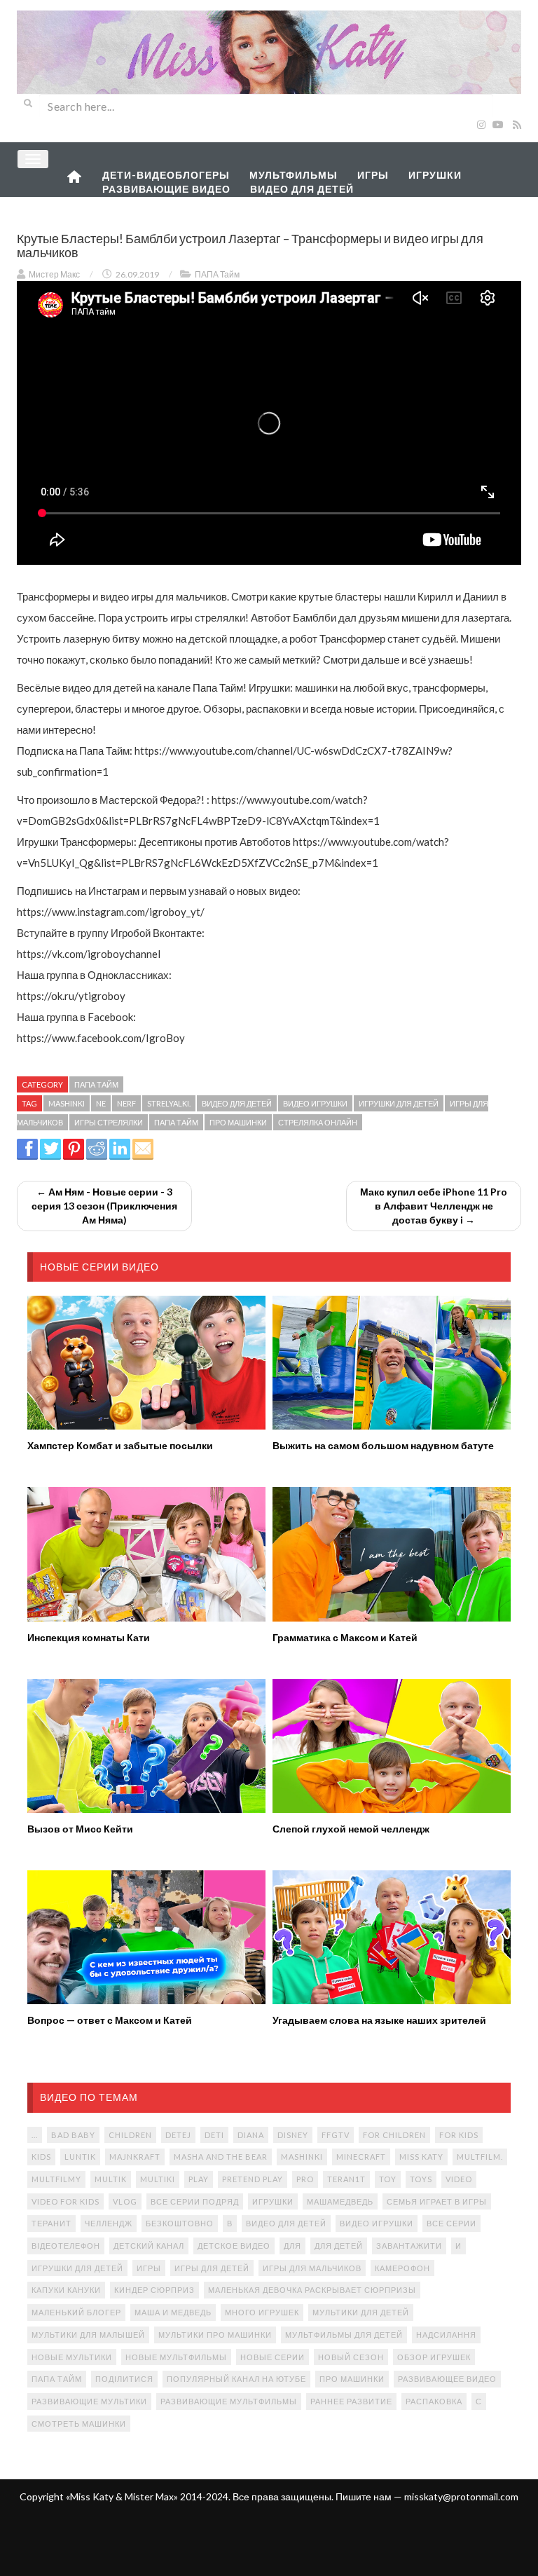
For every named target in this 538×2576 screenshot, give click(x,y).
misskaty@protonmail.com (461, 2496)
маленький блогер (76, 2312)
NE (101, 1103)
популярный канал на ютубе (236, 2379)
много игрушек (262, 2312)
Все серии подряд (195, 2201)
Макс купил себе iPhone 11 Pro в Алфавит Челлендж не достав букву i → (434, 1206)
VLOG (125, 2201)
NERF (126, 1103)
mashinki (67, 1103)
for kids (459, 2135)
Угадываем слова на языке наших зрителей (379, 2020)
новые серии (273, 2357)
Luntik (80, 2157)
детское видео (234, 2246)
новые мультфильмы (176, 2357)
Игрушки (435, 175)
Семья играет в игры (437, 2201)
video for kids (65, 2201)
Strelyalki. (169, 1103)
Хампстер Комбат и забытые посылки (120, 1445)
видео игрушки (315, 1103)
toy (388, 2179)
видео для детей (237, 1103)
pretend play (253, 2179)
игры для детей (212, 2268)
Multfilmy (56, 2179)
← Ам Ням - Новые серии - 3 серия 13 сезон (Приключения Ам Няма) (104, 1206)
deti (214, 2135)
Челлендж (109, 2223)
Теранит (51, 2223)
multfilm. (480, 2157)
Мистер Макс (54, 274)
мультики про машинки (215, 2335)
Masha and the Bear (221, 2157)
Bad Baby (73, 2135)
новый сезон (351, 2357)
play (199, 2179)
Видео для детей (302, 189)
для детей (339, 2246)
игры (149, 2268)
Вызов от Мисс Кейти (80, 1829)
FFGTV (336, 2135)
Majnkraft (135, 2157)
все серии (451, 2223)
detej (178, 2135)
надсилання (446, 2335)
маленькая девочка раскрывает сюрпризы (312, 2290)
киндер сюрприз (154, 2290)
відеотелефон (66, 2246)
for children (394, 2135)
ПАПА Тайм (217, 274)
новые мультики (72, 2357)
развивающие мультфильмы (229, 2401)
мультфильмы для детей (344, 2335)
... (35, 2135)
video (459, 2179)
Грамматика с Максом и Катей (345, 1637)
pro (305, 2179)
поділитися (124, 2379)
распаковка (434, 2401)
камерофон (402, 2268)
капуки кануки (66, 2290)
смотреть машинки (79, 2424)
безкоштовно (180, 2223)
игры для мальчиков (312, 2268)
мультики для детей (361, 2312)
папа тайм (176, 1122)
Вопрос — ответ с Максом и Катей (110, 2020)
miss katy (421, 2157)
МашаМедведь (340, 2201)
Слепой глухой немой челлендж (351, 1829)
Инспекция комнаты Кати (89, 1637)
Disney (293, 2135)
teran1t (346, 2179)
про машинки (238, 1122)
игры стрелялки (109, 1122)
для (292, 2246)
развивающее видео (447, 2379)
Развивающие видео (166, 189)
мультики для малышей (88, 2335)
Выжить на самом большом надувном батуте (383, 1445)
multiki (158, 2179)
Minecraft (361, 2157)
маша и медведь (173, 2312)
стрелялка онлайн (318, 1122)
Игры (373, 175)
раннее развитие (351, 2401)
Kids (41, 2157)
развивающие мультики (89, 2401)
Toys (421, 2179)
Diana (251, 2135)
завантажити (409, 2246)
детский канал (149, 2246)
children (130, 2135)
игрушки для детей (399, 1103)
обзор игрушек (434, 2357)
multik (111, 2179)
